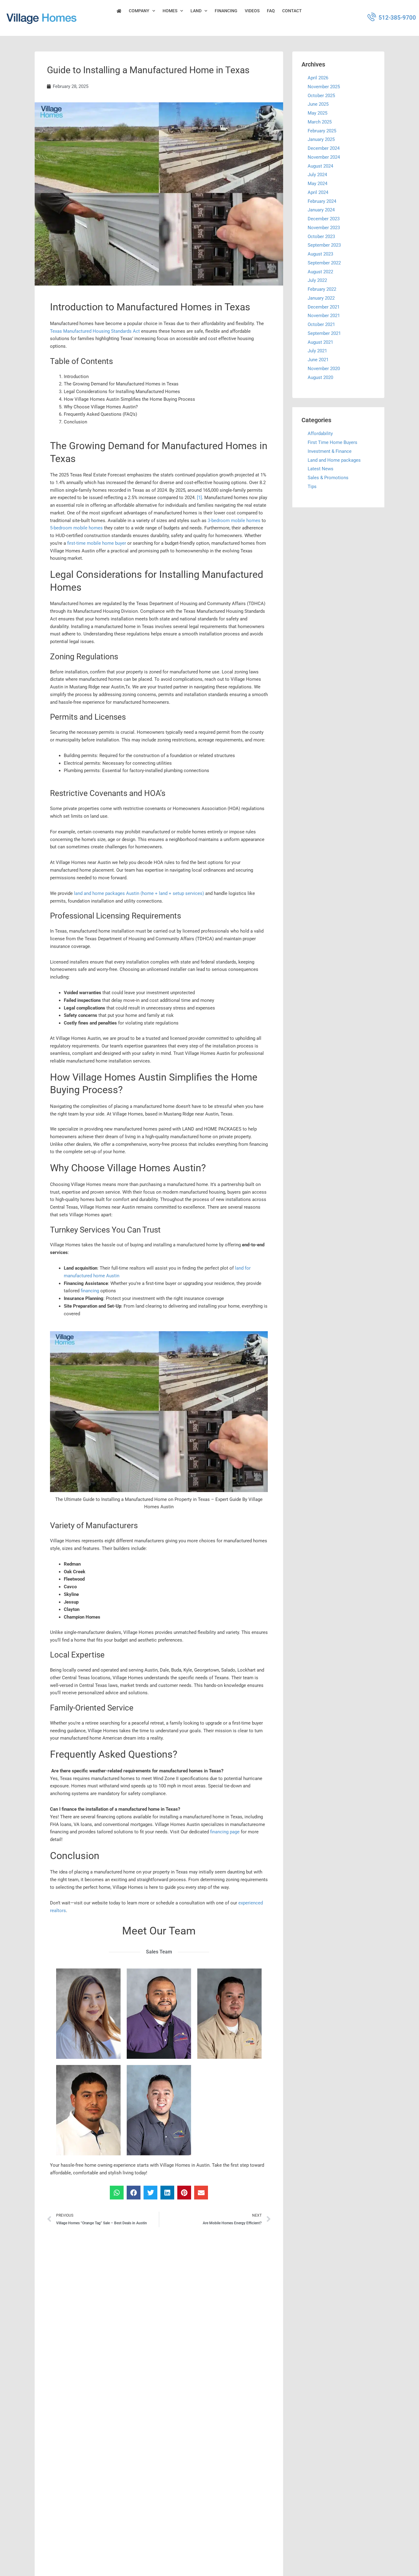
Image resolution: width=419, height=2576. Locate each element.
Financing (226, 11)
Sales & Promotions (328, 478)
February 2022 (322, 289)
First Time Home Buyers (333, 442)
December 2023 (324, 219)
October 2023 (321, 236)
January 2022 (321, 298)
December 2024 (324, 148)
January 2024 (321, 210)
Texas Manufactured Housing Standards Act (95, 331)
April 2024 (318, 192)
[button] (117, 2193)
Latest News (321, 469)
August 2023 (320, 254)
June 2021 (318, 360)
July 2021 (317, 351)
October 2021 (321, 324)
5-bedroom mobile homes (76, 528)
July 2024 (317, 175)
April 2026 (318, 78)
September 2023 (324, 245)
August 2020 (320, 377)
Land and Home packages (334, 460)
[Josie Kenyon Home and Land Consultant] (88, 2014)
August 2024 (320, 166)
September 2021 (324, 333)
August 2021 (320, 342)
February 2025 (322, 131)
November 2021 (324, 316)
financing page (225, 1832)
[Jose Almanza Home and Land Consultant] (159, 2013)
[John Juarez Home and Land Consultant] (229, 2013)
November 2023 (324, 227)
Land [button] (196, 11)
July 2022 (317, 280)
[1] (199, 498)
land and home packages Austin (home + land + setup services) (139, 893)
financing (90, 1291)
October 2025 (321, 95)
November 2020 (324, 368)
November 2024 (324, 157)
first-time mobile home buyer (97, 543)
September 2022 (324, 263)
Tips (312, 486)
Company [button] (139, 11)
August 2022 (320, 271)
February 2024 (322, 201)
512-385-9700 (397, 18)
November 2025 (324, 86)
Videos (252, 11)
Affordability (320, 434)
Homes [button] (170, 11)
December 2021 (324, 307)
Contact (292, 11)
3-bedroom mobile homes (234, 521)
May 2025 (317, 113)
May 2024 (317, 184)
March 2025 (320, 122)
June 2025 (318, 104)
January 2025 (321, 139)
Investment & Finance (330, 451)
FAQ (271, 11)
